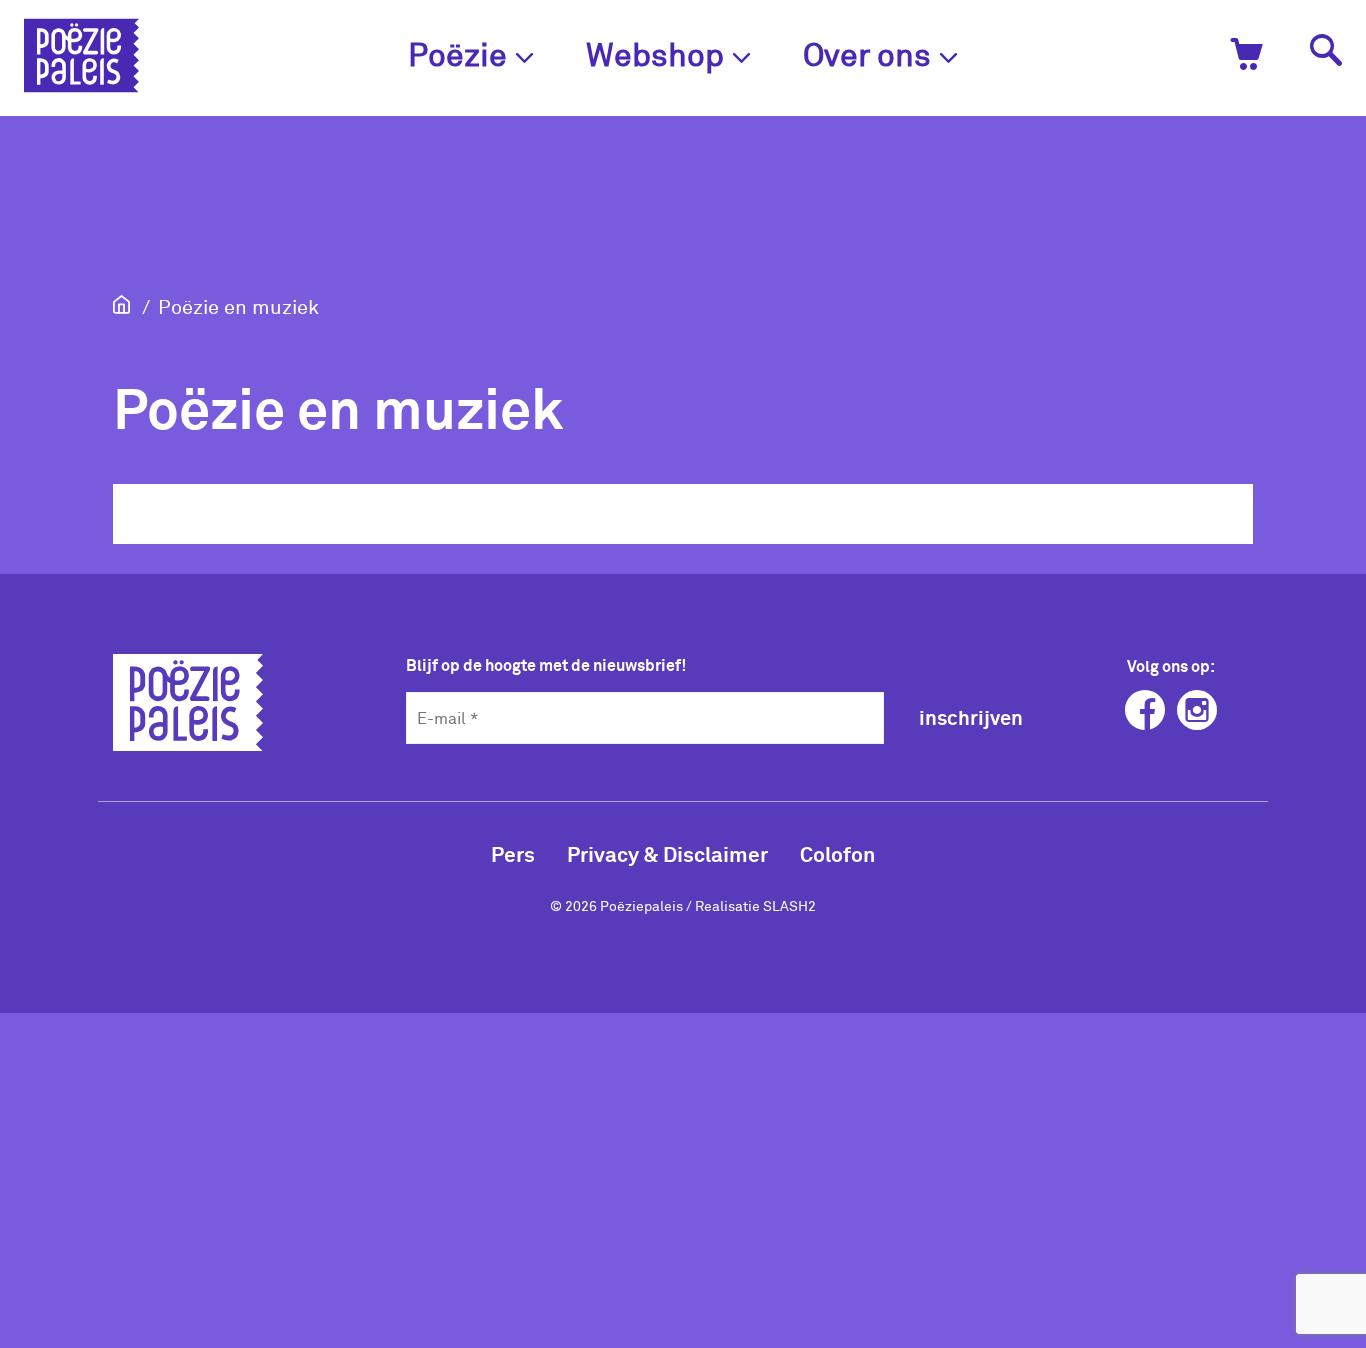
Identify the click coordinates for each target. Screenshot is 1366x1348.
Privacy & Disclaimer (667, 853)
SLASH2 (789, 905)
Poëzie (457, 53)
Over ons (867, 53)
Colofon (837, 853)
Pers (513, 853)
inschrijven (971, 717)
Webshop (655, 53)
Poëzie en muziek (238, 306)
